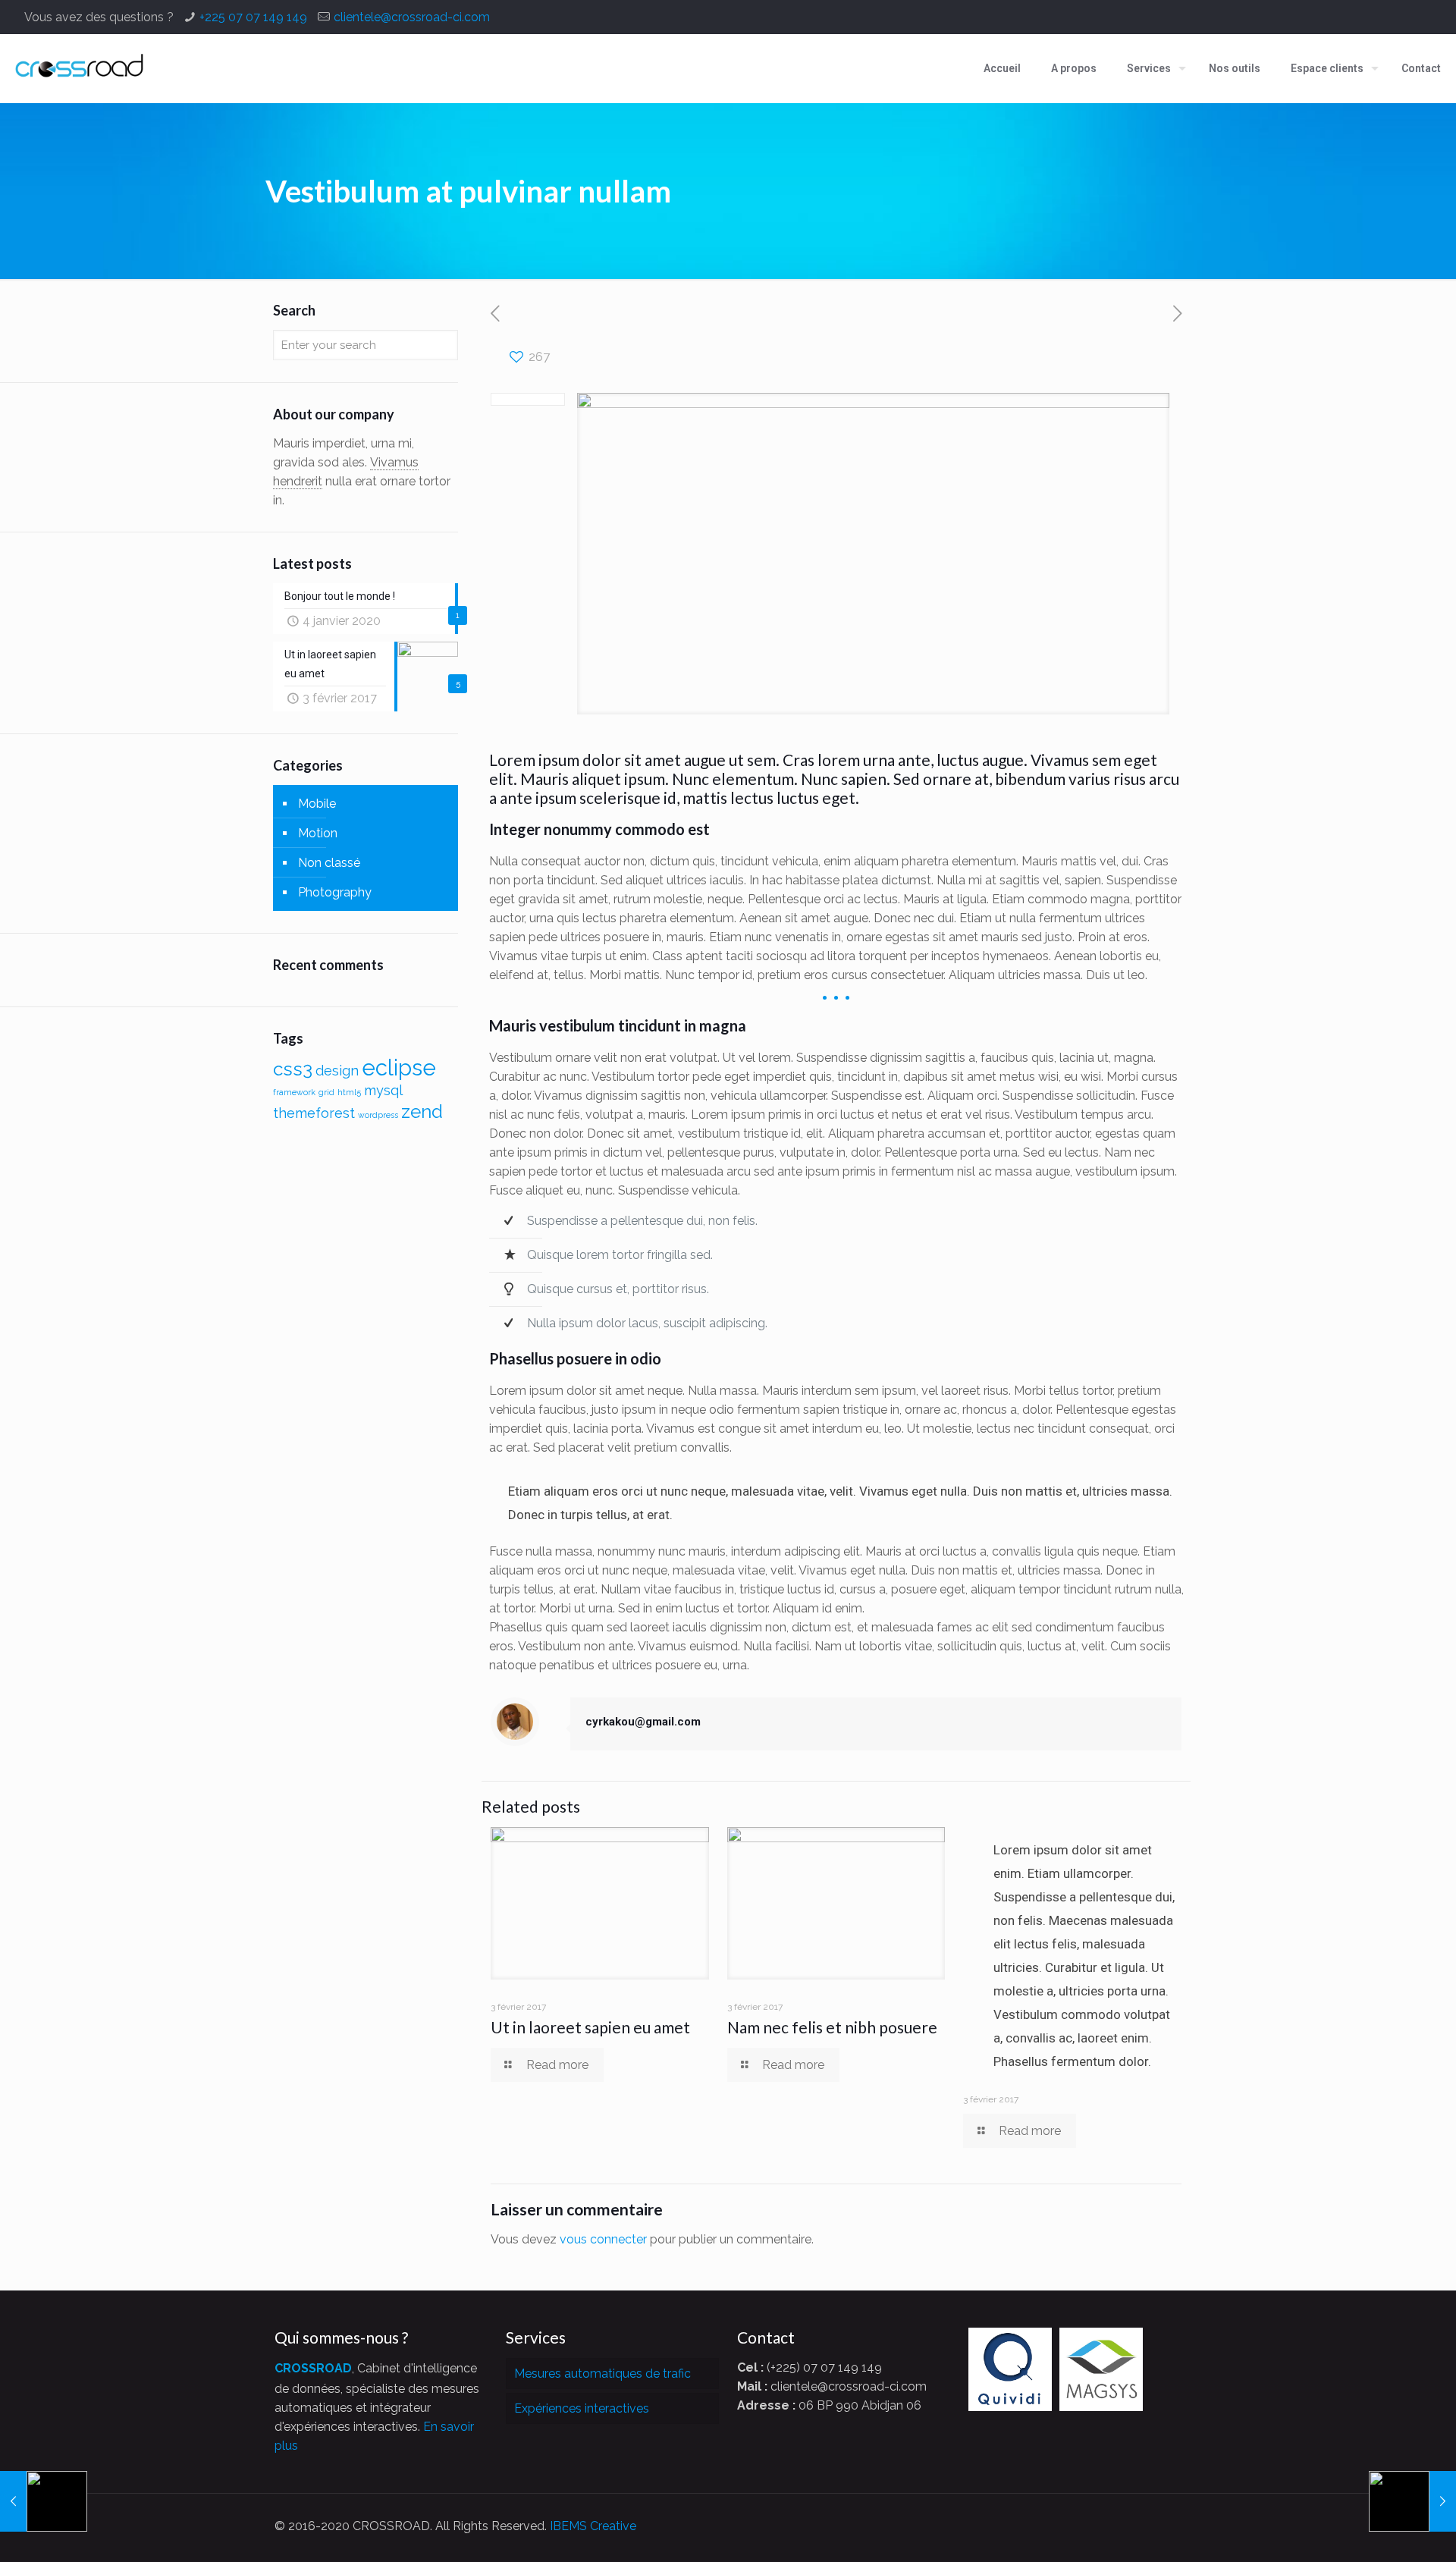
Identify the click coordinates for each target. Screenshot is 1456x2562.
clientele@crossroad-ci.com (412, 17)
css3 (293, 1069)
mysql (383, 1090)
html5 (349, 1092)
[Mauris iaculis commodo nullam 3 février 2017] (44, 2501)
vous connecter (603, 2239)
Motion (318, 833)
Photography (335, 892)
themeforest (314, 1113)
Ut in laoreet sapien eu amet (590, 2027)
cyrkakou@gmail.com (643, 1722)
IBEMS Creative (593, 2526)
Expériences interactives (582, 2408)
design (337, 1071)
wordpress (378, 1115)
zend (422, 1111)
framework (294, 1092)
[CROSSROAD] (80, 68)
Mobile (317, 804)
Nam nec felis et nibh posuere (832, 2027)
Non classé (329, 863)
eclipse (399, 1067)
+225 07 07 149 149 (253, 17)
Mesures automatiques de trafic (602, 2374)
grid (326, 1092)
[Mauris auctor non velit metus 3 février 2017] (1412, 2501)
